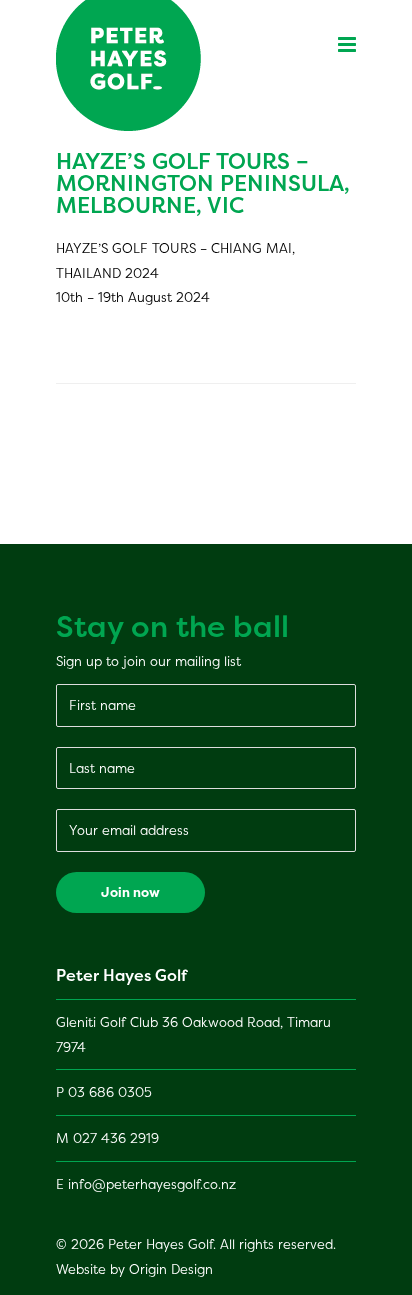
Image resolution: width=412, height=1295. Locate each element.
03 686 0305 (110, 1092)
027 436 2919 (116, 1138)
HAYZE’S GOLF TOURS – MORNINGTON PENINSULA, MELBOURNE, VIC (203, 183)
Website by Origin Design (134, 1269)
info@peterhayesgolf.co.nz (152, 1184)
